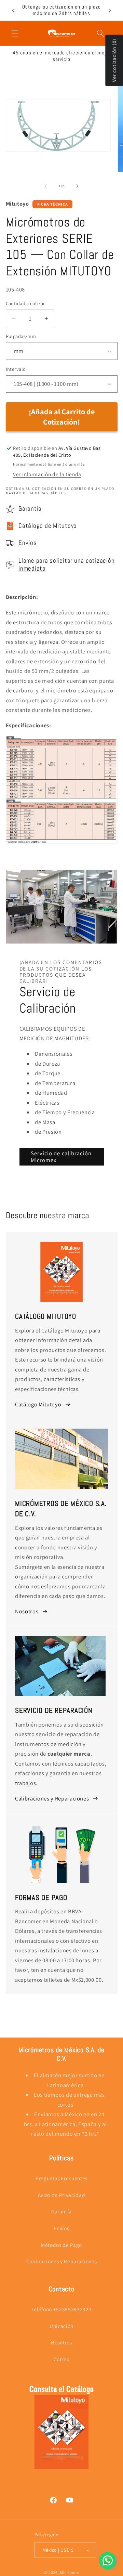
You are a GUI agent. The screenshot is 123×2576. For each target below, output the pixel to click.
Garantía (30, 509)
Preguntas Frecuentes (61, 2178)
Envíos (28, 543)
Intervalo (16, 369)
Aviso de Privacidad (62, 2195)
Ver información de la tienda (47, 474)
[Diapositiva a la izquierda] (46, 186)
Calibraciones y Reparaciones (52, 1798)
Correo (62, 2359)
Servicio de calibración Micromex (61, 1157)
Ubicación (61, 2326)
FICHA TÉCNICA (53, 204)
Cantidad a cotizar (25, 303)
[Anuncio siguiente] (110, 10)
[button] (15, 33)
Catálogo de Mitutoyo (48, 526)
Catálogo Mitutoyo (38, 1404)
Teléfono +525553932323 (62, 2309)
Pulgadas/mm (21, 336)
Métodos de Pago (61, 2245)
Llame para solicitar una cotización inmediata (66, 565)
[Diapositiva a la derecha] (77, 186)
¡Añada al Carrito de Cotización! (62, 417)
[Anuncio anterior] (13, 10)
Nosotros (27, 1611)
